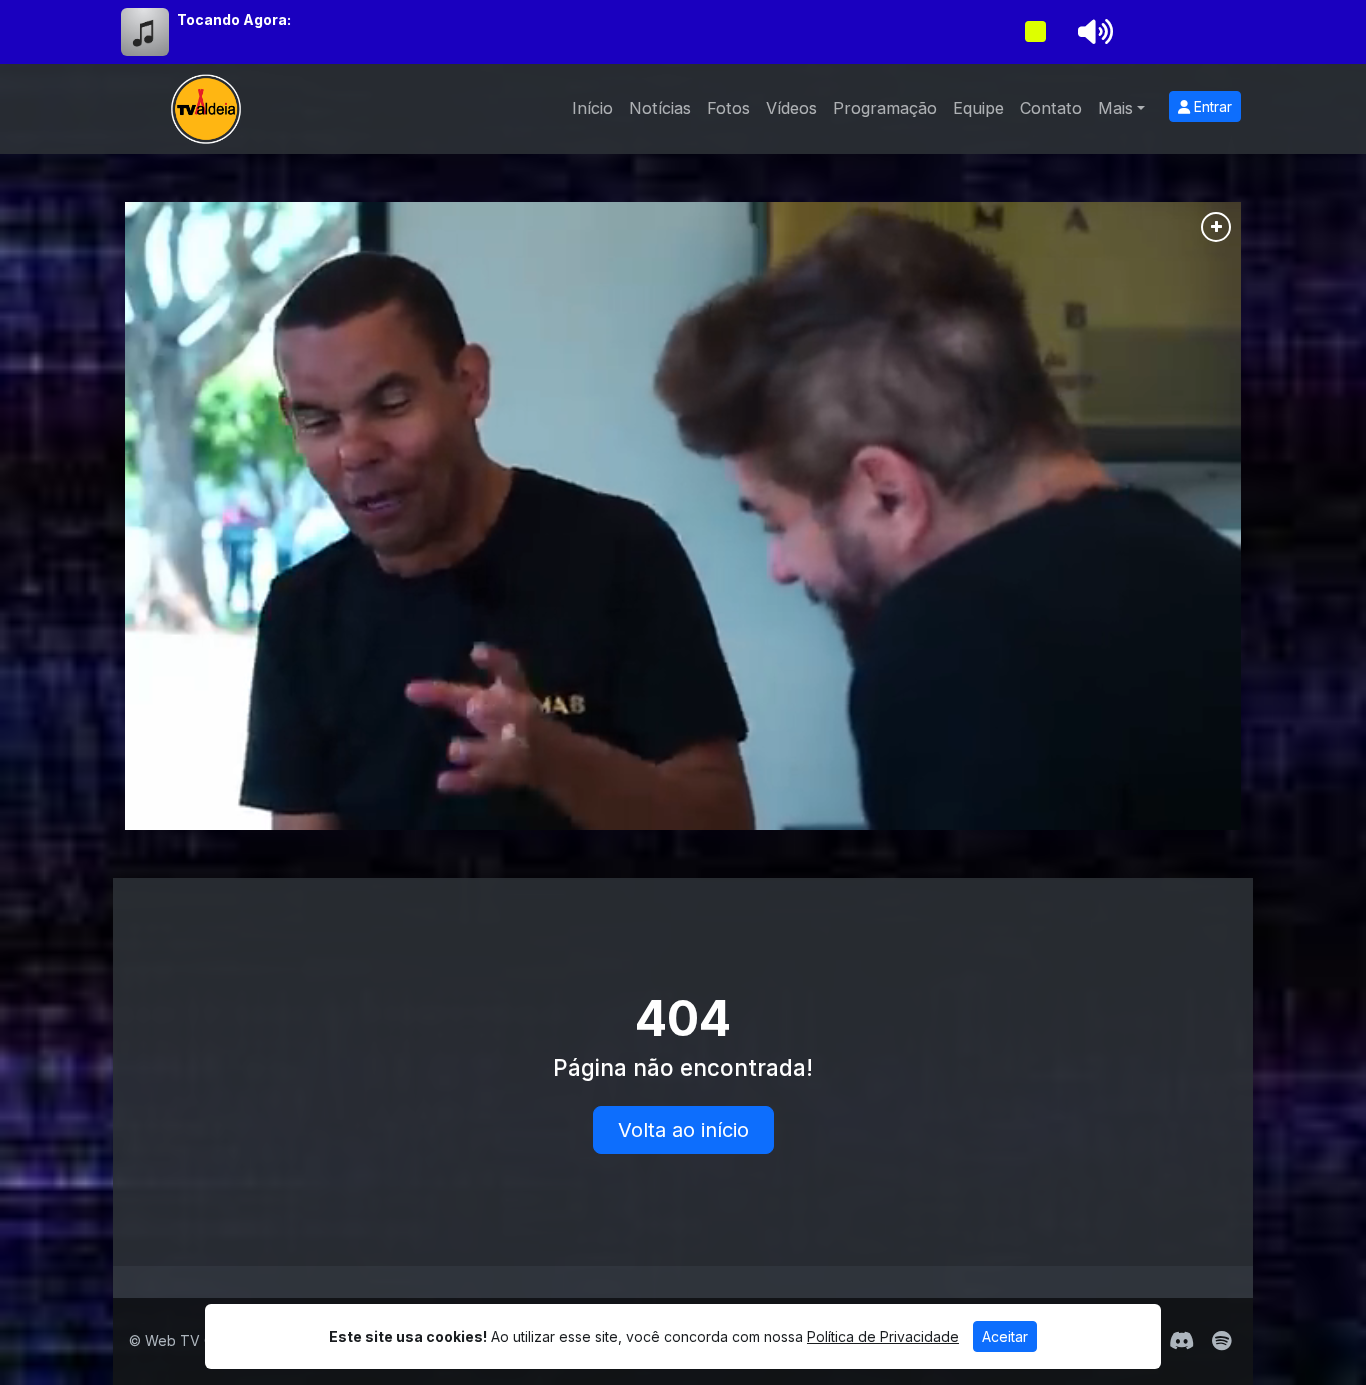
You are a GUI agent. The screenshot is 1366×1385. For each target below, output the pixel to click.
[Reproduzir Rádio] (1035, 32)
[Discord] (1181, 1341)
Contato (1051, 108)
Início (592, 108)
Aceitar (1005, 1336)
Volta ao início (683, 1130)
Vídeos (791, 108)
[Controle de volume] (1092, 32)
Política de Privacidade (883, 1336)
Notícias (660, 108)
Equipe (978, 108)
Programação (885, 108)
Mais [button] (1115, 108)
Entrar (1211, 106)
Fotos (728, 108)
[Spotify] (1221, 1341)
